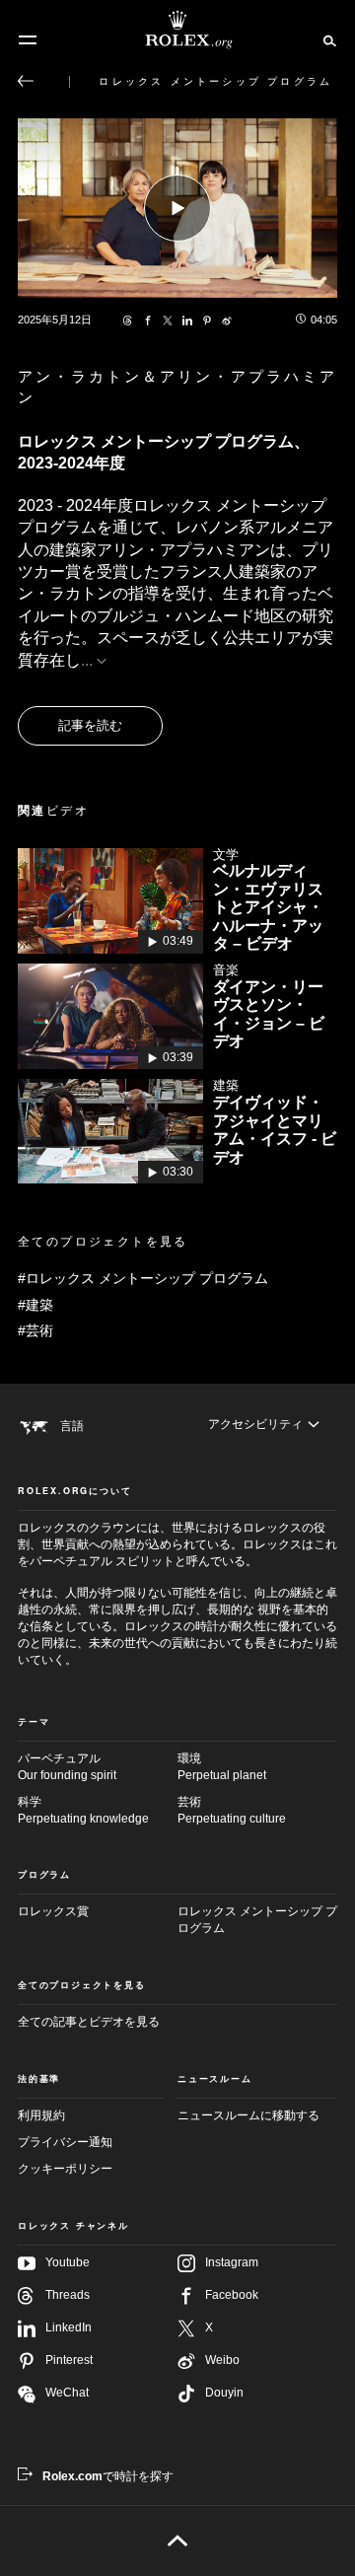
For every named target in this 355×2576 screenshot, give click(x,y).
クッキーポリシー (65, 2169)
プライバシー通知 (65, 2142)
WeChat (67, 2393)
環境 (222, 1767)
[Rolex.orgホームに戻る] (177, 30)
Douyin (224, 2393)
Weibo (222, 2360)
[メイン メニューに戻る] (26, 81)
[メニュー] (28, 40)
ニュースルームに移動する (248, 2115)
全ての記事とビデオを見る (89, 2022)
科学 (83, 1810)
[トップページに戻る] (178, 2540)
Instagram (232, 2262)
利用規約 (41, 2115)
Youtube (68, 2262)
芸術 (232, 1810)
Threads (68, 2295)
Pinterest (69, 2360)
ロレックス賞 (53, 1911)
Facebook (232, 2295)
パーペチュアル (67, 1767)
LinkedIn (69, 2327)
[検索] (327, 39)
